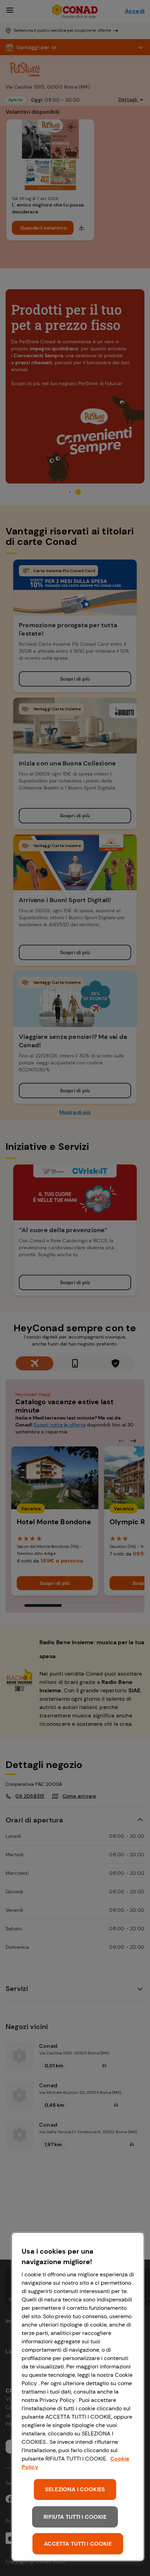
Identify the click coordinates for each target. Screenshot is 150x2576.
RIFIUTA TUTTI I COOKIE (75, 2517)
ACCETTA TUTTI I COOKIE (78, 2544)
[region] (78, 2397)
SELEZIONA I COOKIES (75, 2489)
